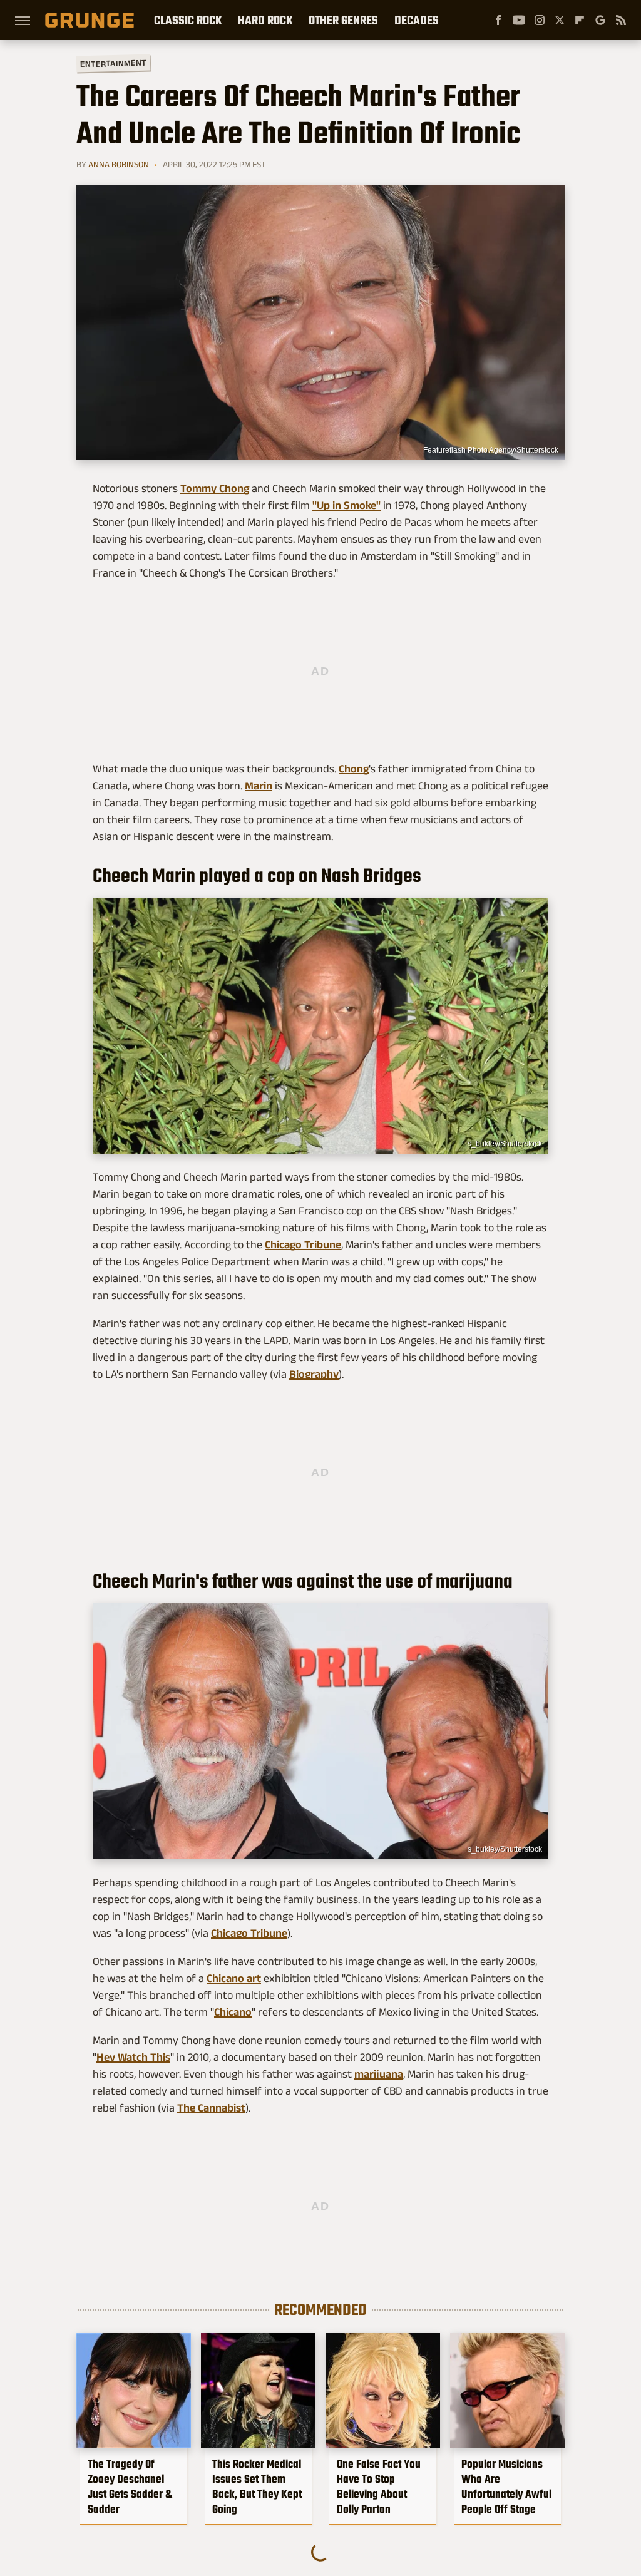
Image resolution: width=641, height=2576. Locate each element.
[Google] (600, 20)
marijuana (379, 2074)
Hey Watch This (133, 2057)
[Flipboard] (580, 20)
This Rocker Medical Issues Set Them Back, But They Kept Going (257, 2486)
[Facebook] (498, 20)
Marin (259, 786)
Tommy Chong (215, 488)
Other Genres (343, 20)
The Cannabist (211, 2108)
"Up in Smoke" (346, 505)
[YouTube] (519, 20)
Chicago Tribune (303, 1244)
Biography (314, 1374)
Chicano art (234, 1978)
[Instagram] (540, 20)
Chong (354, 769)
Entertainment (113, 64)
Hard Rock (265, 20)
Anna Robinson (119, 164)
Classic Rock (188, 20)
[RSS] (621, 20)
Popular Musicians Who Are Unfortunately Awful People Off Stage (506, 2486)
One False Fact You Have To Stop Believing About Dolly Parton (379, 2486)
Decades (417, 20)
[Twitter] (560, 20)
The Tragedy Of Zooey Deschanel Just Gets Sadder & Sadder (130, 2486)
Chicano (233, 2012)
